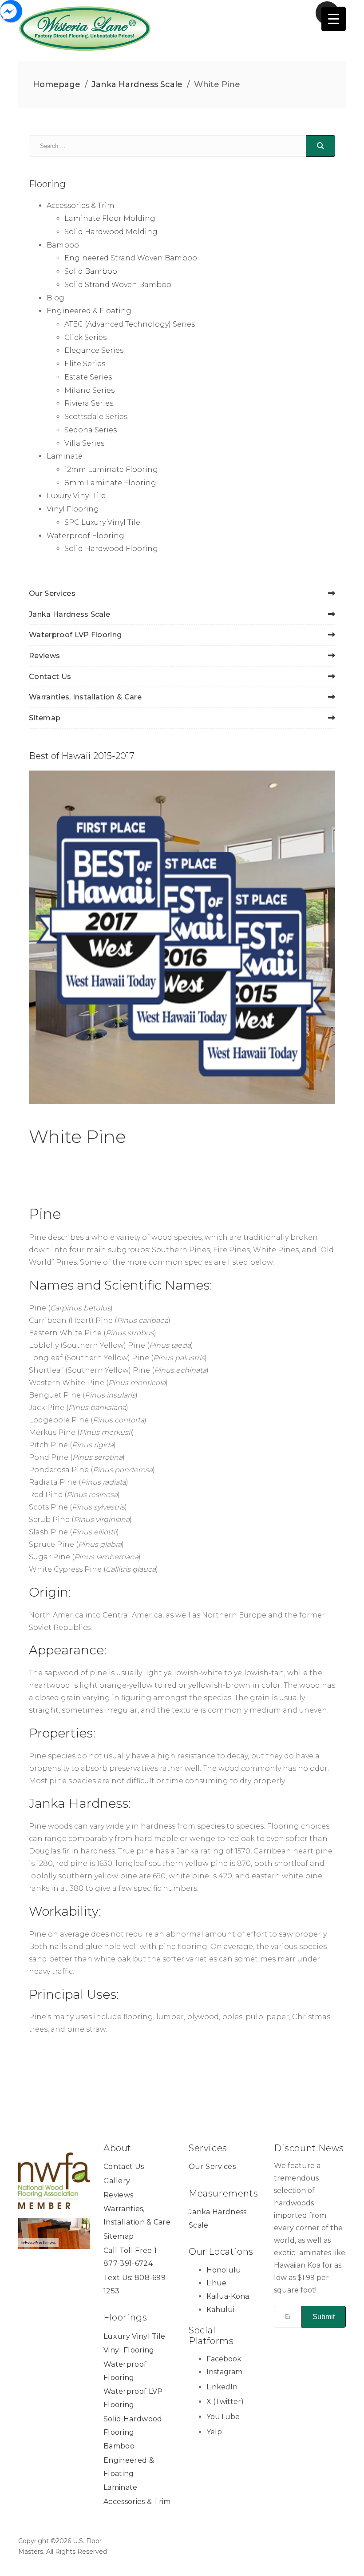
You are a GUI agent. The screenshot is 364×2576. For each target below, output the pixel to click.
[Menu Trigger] (334, 19)
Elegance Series (94, 350)
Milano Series (89, 390)
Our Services (52, 593)
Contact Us (50, 677)
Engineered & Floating (89, 311)
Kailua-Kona (228, 2296)
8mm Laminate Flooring (110, 483)
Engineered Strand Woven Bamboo (131, 258)
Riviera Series (89, 403)
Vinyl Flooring (73, 509)
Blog (55, 298)
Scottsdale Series (96, 417)
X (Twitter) (225, 2402)
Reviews (44, 656)
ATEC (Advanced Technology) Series (130, 324)
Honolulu (224, 2270)
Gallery (117, 2181)
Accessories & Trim (81, 206)
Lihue (216, 2283)
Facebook (224, 2359)
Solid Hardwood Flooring (111, 549)
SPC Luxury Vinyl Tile (102, 522)
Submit (324, 2317)
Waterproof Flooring (85, 536)
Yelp (214, 2432)
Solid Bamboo (91, 271)
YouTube (223, 2417)
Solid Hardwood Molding (111, 232)
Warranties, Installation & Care (85, 697)
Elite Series (85, 364)
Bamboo (63, 245)
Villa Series (84, 443)
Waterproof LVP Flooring (75, 635)
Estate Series (88, 377)
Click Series (85, 337)
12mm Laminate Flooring (111, 469)
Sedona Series (91, 430)
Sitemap (45, 718)
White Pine (77, 1136)
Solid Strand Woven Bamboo (118, 285)
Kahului (220, 2310)
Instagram (224, 2372)
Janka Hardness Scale (137, 84)
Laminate (65, 456)
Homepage (57, 84)
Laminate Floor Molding (110, 218)
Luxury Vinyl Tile (76, 496)
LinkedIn (222, 2387)
